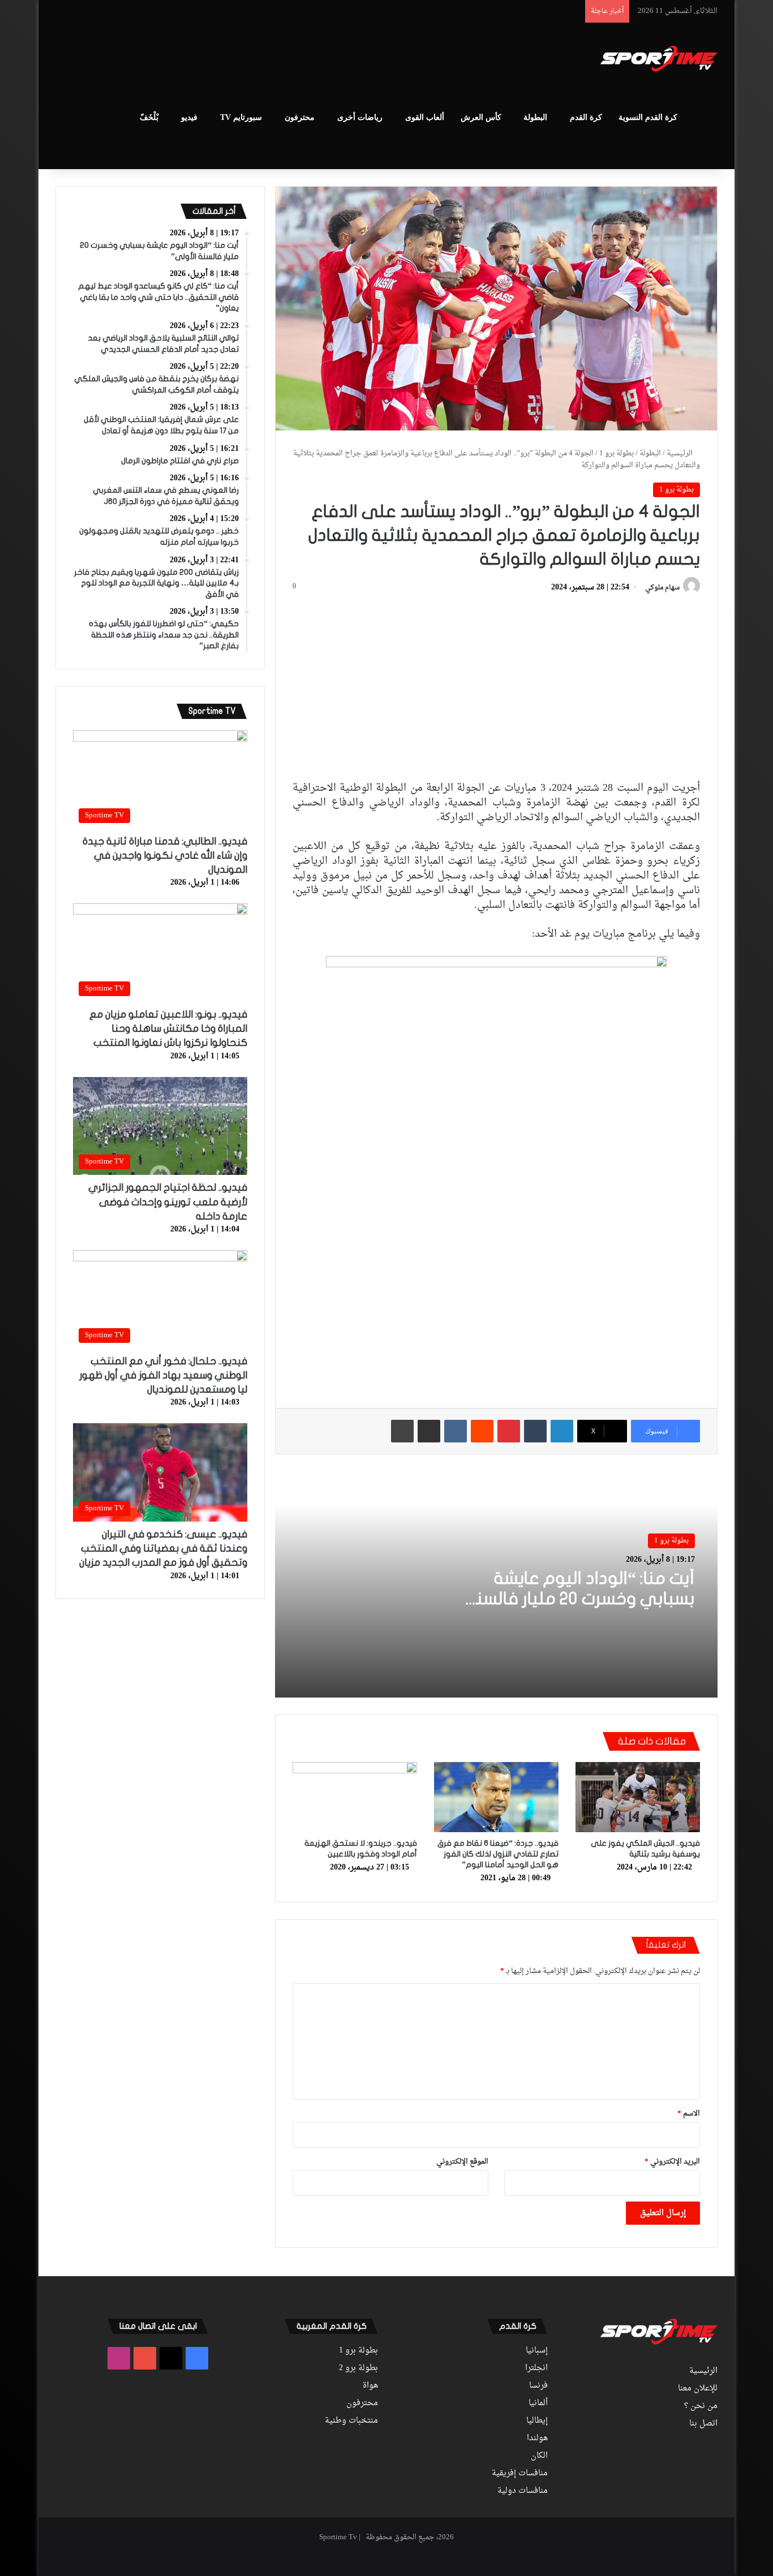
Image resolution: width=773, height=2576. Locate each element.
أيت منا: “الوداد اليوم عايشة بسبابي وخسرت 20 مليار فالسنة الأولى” (581, 1599)
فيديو (189, 117)
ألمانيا (538, 2403)
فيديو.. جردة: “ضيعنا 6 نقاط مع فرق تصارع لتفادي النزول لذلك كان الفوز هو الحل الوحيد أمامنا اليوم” (498, 1854)
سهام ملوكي (662, 588)
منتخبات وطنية (351, 2421)
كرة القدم (586, 117)
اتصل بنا (703, 2424)
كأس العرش (481, 117)
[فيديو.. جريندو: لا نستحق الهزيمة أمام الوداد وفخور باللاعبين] (355, 1797)
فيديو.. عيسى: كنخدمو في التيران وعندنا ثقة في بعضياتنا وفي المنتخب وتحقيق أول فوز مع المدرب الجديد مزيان (163, 1548)
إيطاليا (537, 2421)
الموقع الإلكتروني (462, 2162)
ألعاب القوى (425, 117)
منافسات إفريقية (520, 2474)
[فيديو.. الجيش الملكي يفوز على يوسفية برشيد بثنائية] (638, 1797)
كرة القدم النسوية (648, 117)
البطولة (535, 117)
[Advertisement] (273, 60)
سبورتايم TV (241, 117)
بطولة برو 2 (358, 2368)
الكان (539, 2456)
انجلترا (536, 2368)
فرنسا (538, 2386)
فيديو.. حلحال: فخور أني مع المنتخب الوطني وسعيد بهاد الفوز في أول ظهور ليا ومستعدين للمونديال (163, 1375)
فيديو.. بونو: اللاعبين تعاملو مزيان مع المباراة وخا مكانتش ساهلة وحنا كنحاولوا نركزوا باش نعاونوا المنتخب (168, 1029)
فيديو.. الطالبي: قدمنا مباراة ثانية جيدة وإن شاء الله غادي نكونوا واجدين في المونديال (165, 856)
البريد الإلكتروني (672, 2162)
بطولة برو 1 (617, 453)
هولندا (537, 2439)
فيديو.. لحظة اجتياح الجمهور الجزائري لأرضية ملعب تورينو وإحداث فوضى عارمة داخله (168, 1202)
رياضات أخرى (360, 117)
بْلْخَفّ (149, 117)
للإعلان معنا (698, 2389)
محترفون (300, 117)
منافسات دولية (523, 2491)
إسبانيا (537, 2351)
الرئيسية (680, 453)
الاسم (689, 2114)
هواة (370, 2386)
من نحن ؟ (701, 2406)
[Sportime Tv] (659, 59)
